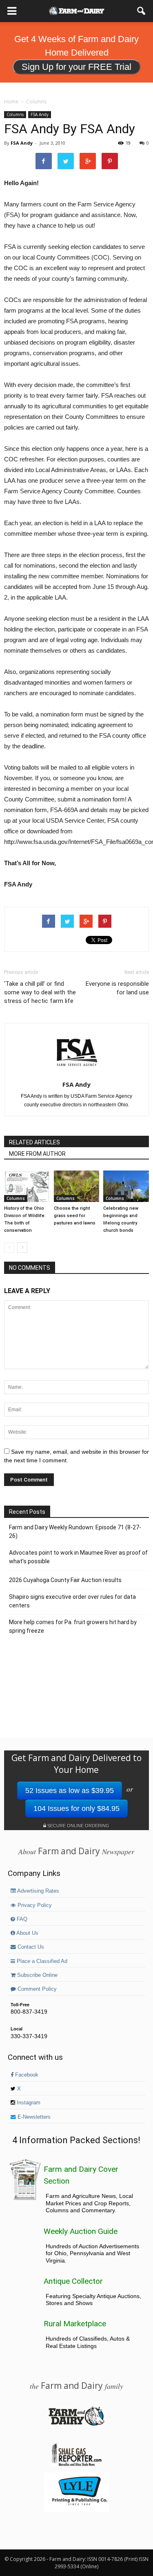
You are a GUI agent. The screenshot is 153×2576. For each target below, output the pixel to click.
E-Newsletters (33, 2117)
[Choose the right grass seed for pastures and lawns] (77, 1186)
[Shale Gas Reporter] (76, 2465)
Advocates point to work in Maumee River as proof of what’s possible (78, 1557)
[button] (142, 11)
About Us (27, 1933)
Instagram (28, 2103)
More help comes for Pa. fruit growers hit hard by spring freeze (73, 1626)
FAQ (21, 1919)
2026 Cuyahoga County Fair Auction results (65, 1580)
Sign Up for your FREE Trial (76, 67)
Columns (15, 114)
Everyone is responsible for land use (117, 988)
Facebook (26, 2075)
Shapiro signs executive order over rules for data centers (72, 1601)
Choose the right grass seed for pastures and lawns (75, 1216)
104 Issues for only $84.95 (76, 1808)
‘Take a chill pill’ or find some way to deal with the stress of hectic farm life (40, 992)
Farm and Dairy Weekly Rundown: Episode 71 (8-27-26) (75, 1532)
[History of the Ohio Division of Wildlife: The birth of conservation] (27, 1186)
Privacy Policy (34, 1905)
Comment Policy (36, 1989)
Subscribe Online (37, 1975)
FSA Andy (40, 114)
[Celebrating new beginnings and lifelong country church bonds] (126, 1186)
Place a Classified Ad (41, 1961)
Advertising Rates (38, 1891)
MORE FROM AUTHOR (37, 1154)
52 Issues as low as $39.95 (70, 1790)
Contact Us (30, 1947)
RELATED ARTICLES (34, 1142)
